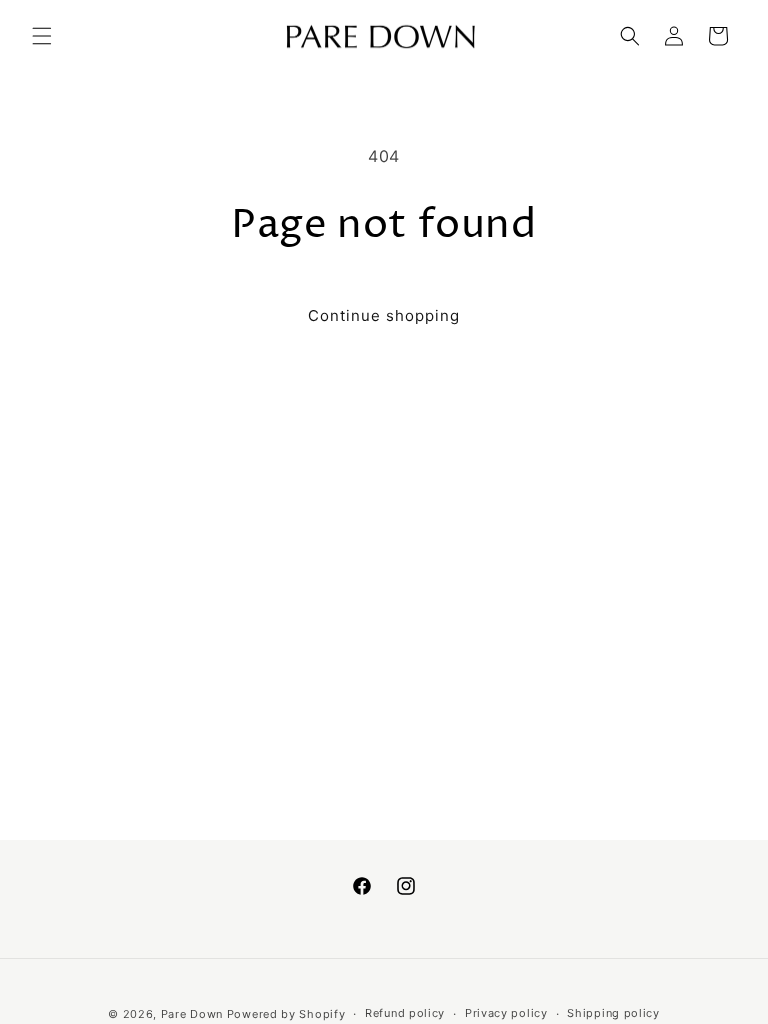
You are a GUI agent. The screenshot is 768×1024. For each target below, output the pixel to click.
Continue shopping (384, 315)
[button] (42, 36)
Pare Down (192, 1014)
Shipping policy (613, 1013)
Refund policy (405, 1013)
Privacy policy (506, 1013)
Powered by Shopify (286, 1014)
